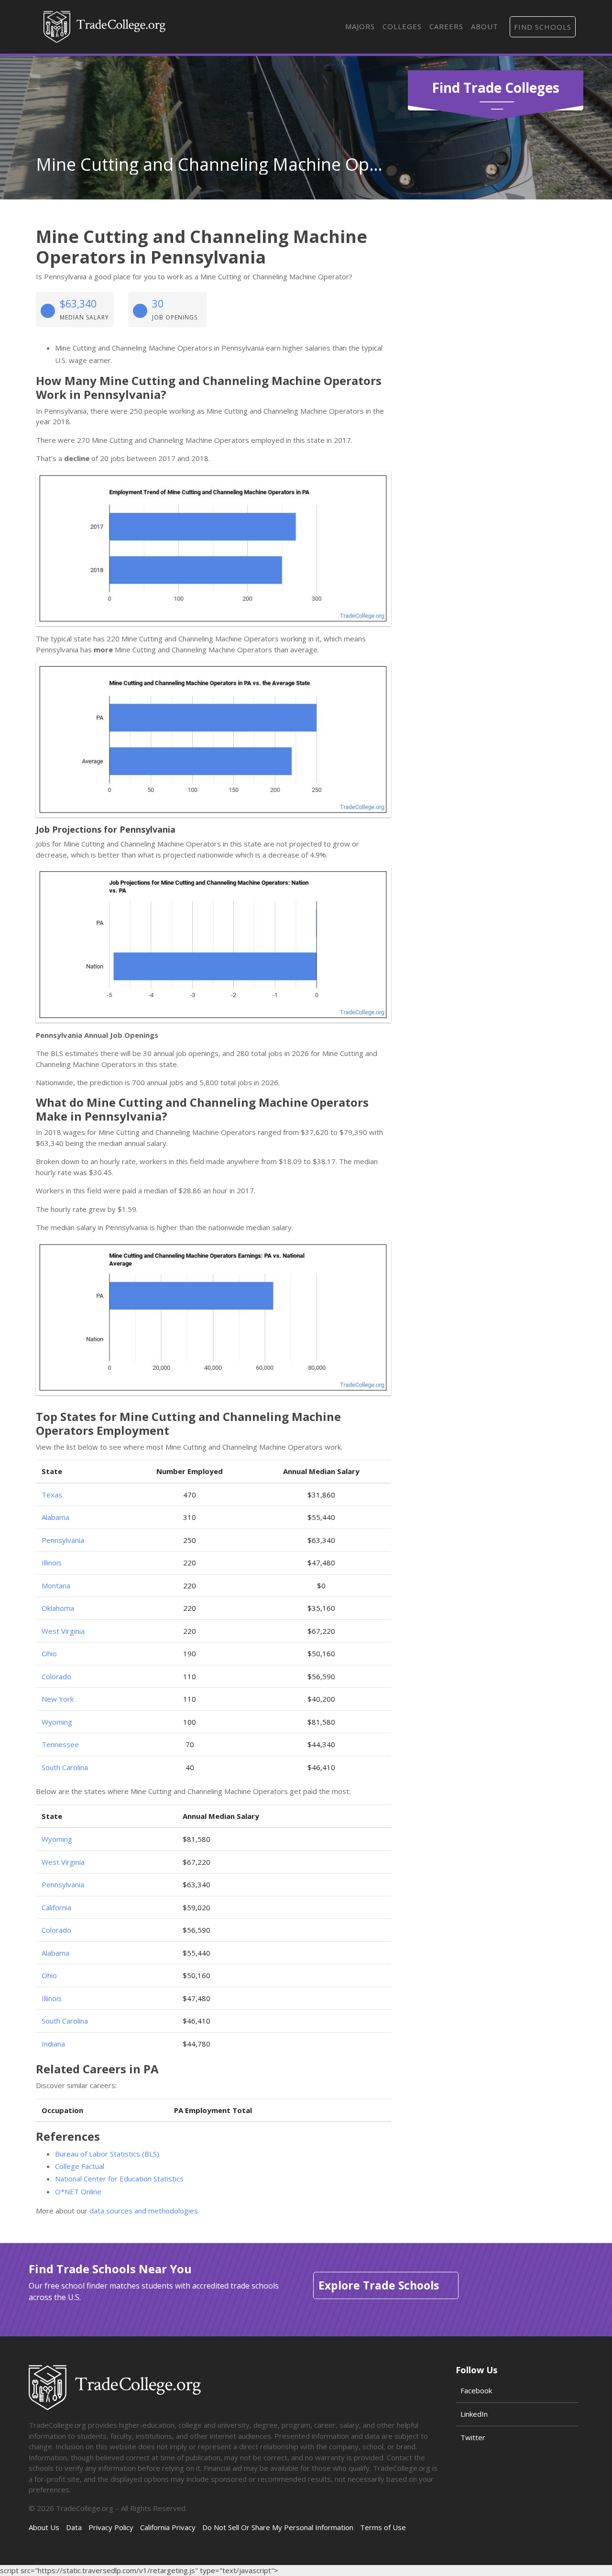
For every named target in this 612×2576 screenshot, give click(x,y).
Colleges (402, 26)
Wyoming (57, 1722)
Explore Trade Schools (379, 2285)
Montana (56, 1585)
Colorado (56, 1676)
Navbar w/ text (104, 27)
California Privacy (168, 2527)
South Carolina (65, 1767)
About (485, 26)
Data (74, 2527)
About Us (44, 2527)
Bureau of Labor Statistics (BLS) (107, 2154)
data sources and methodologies (144, 2211)
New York (58, 1699)
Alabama (55, 1517)
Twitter (473, 2437)
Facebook (476, 2390)
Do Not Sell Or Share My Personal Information (278, 2527)
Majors (360, 26)
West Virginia (63, 1631)
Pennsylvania (63, 1540)
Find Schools (543, 27)
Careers (446, 26)
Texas (52, 1495)
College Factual (80, 2166)
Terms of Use (383, 2527)
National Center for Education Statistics (119, 2179)
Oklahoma (58, 1608)
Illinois (52, 1563)
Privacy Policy (111, 2527)
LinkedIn (474, 2414)
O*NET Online (78, 2191)
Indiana (53, 2044)
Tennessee (60, 1744)
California (56, 1907)
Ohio (49, 1653)
